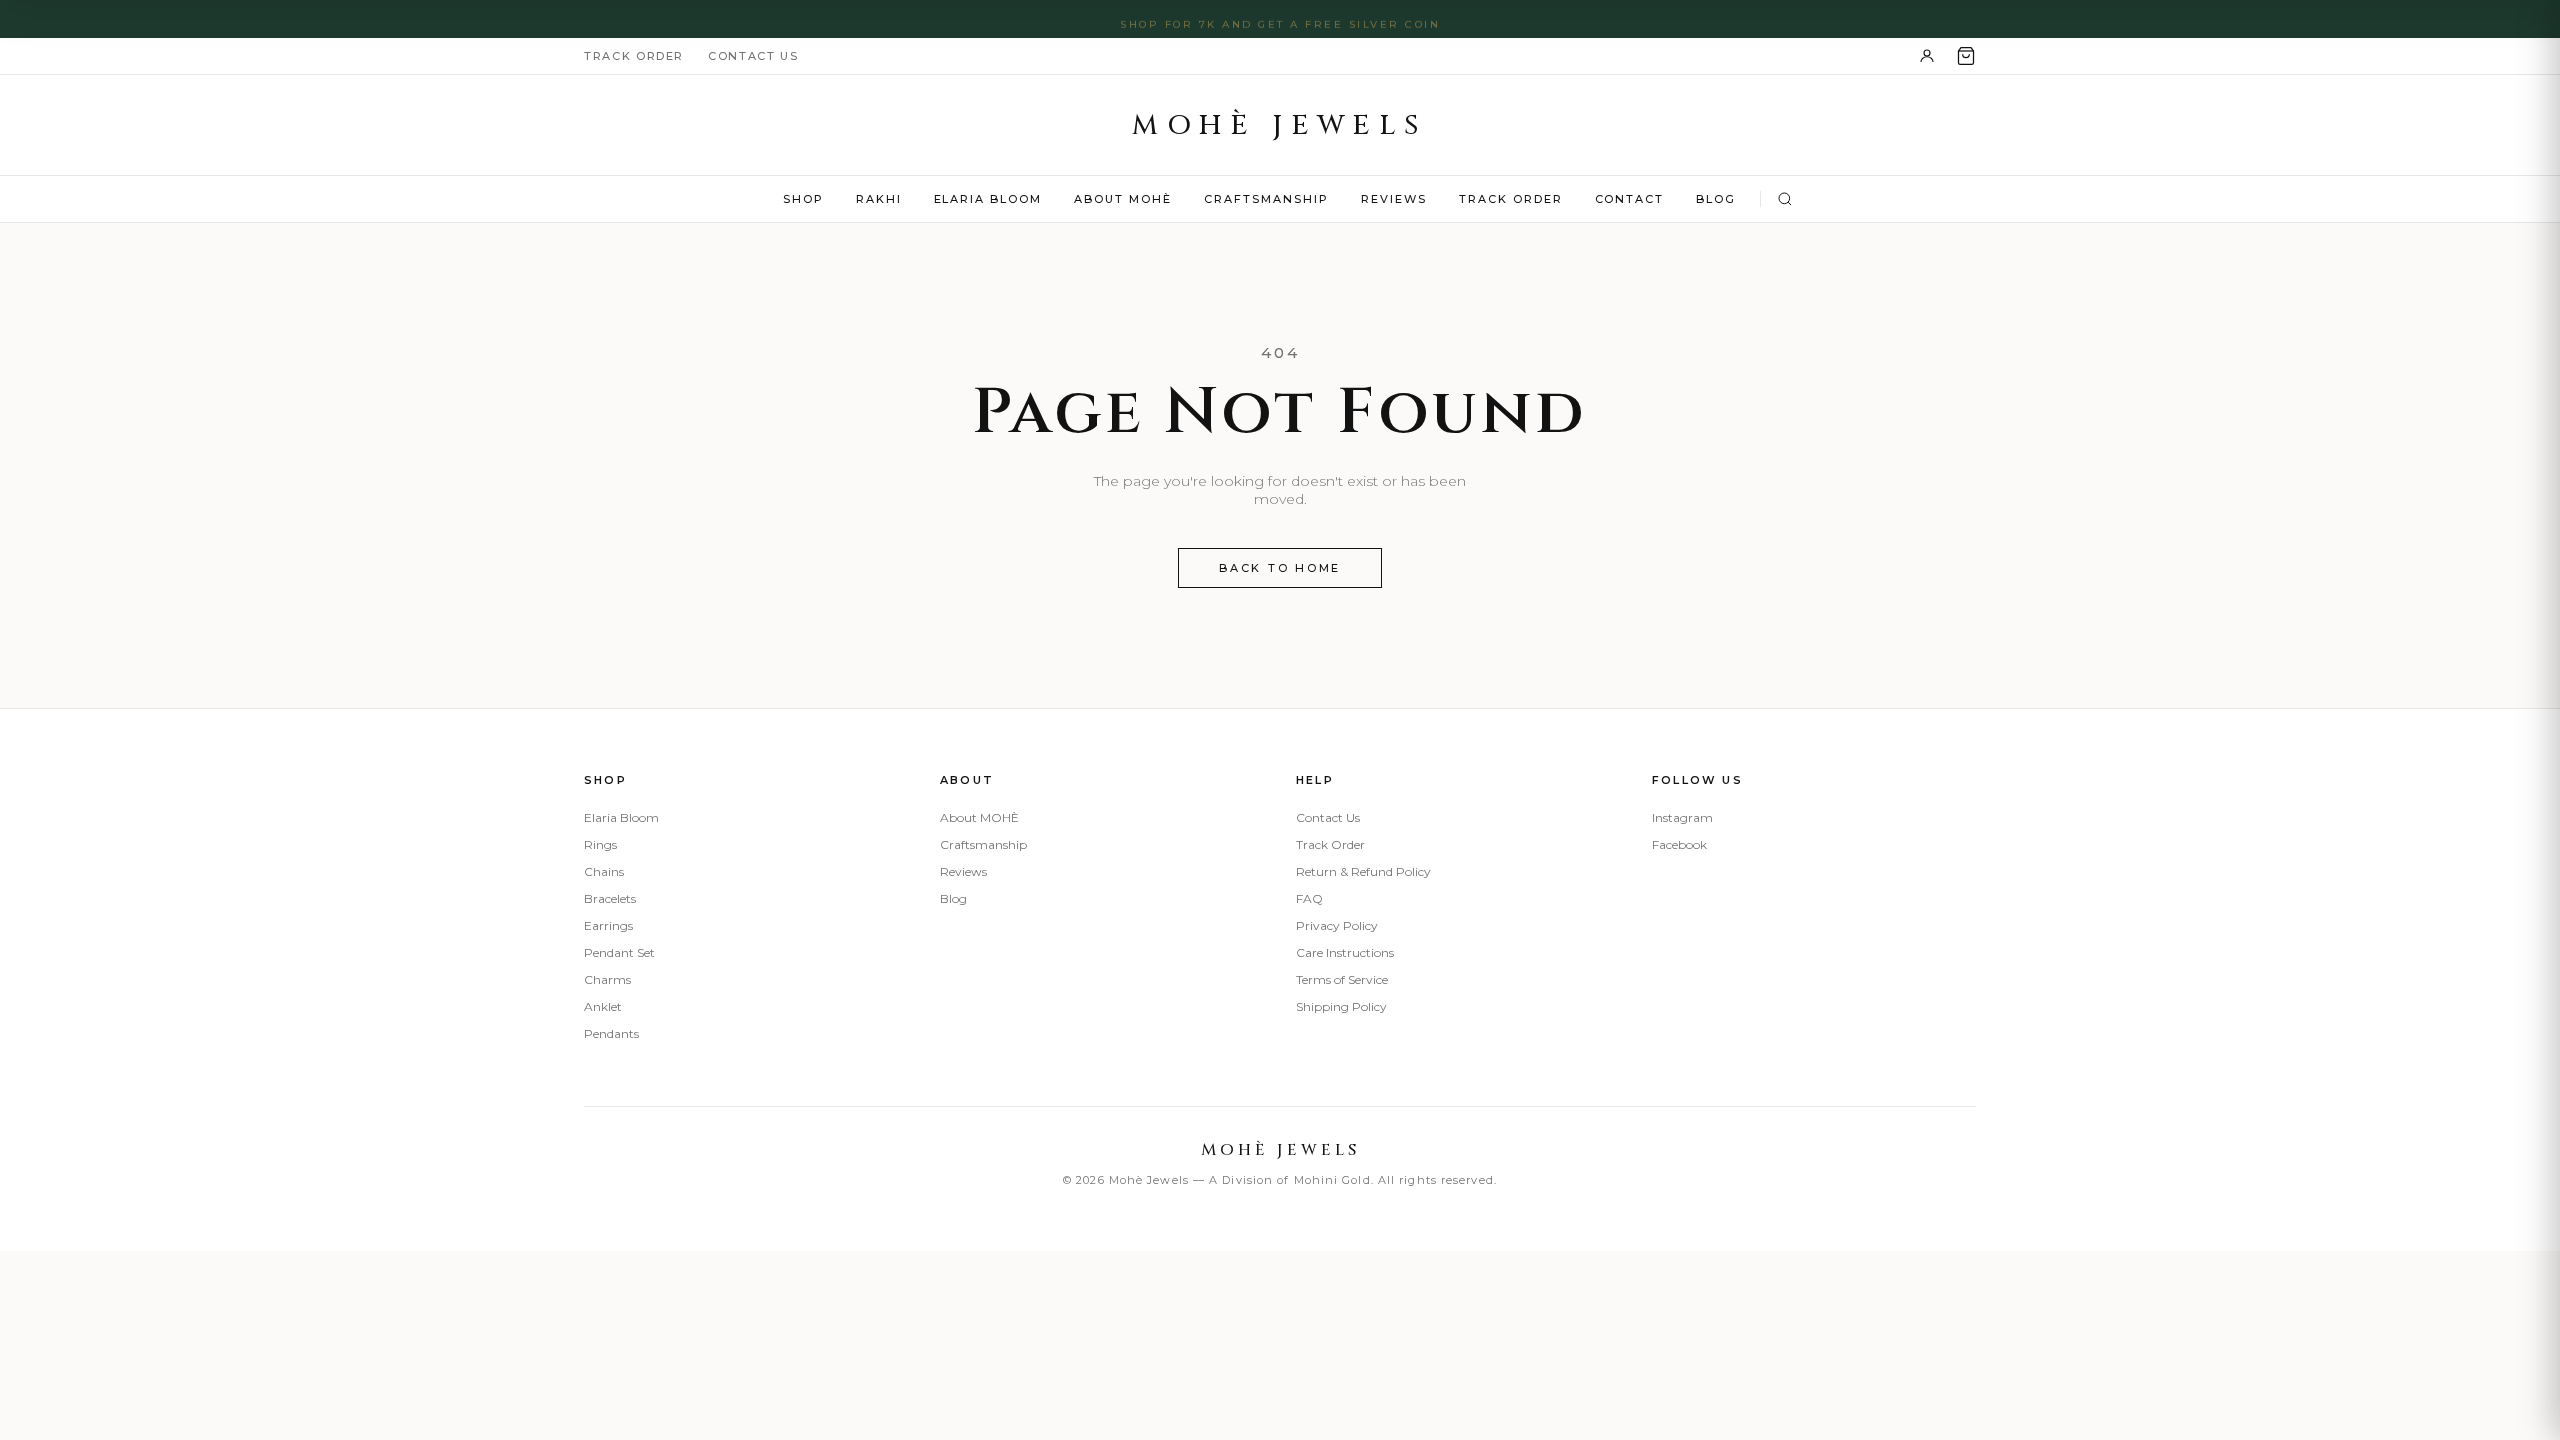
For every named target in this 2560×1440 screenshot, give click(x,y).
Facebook (1679, 844)
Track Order (634, 56)
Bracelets (610, 898)
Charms (607, 979)
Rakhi (879, 199)
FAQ (1309, 898)
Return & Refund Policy (1363, 871)
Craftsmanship (1266, 199)
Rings (600, 844)
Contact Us (753, 56)
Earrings (608, 925)
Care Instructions (1345, 952)
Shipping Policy (1341, 1006)
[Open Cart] (1966, 56)
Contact (1630, 199)
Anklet (603, 1006)
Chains (604, 871)
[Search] (1785, 199)
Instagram (1682, 817)
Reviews (1394, 199)
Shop (803, 199)
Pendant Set (619, 952)
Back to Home (1280, 568)
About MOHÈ (1123, 199)
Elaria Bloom (988, 199)
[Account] (1927, 56)
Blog (1716, 199)
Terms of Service (1342, 979)
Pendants (611, 1033)
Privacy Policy (1337, 925)
